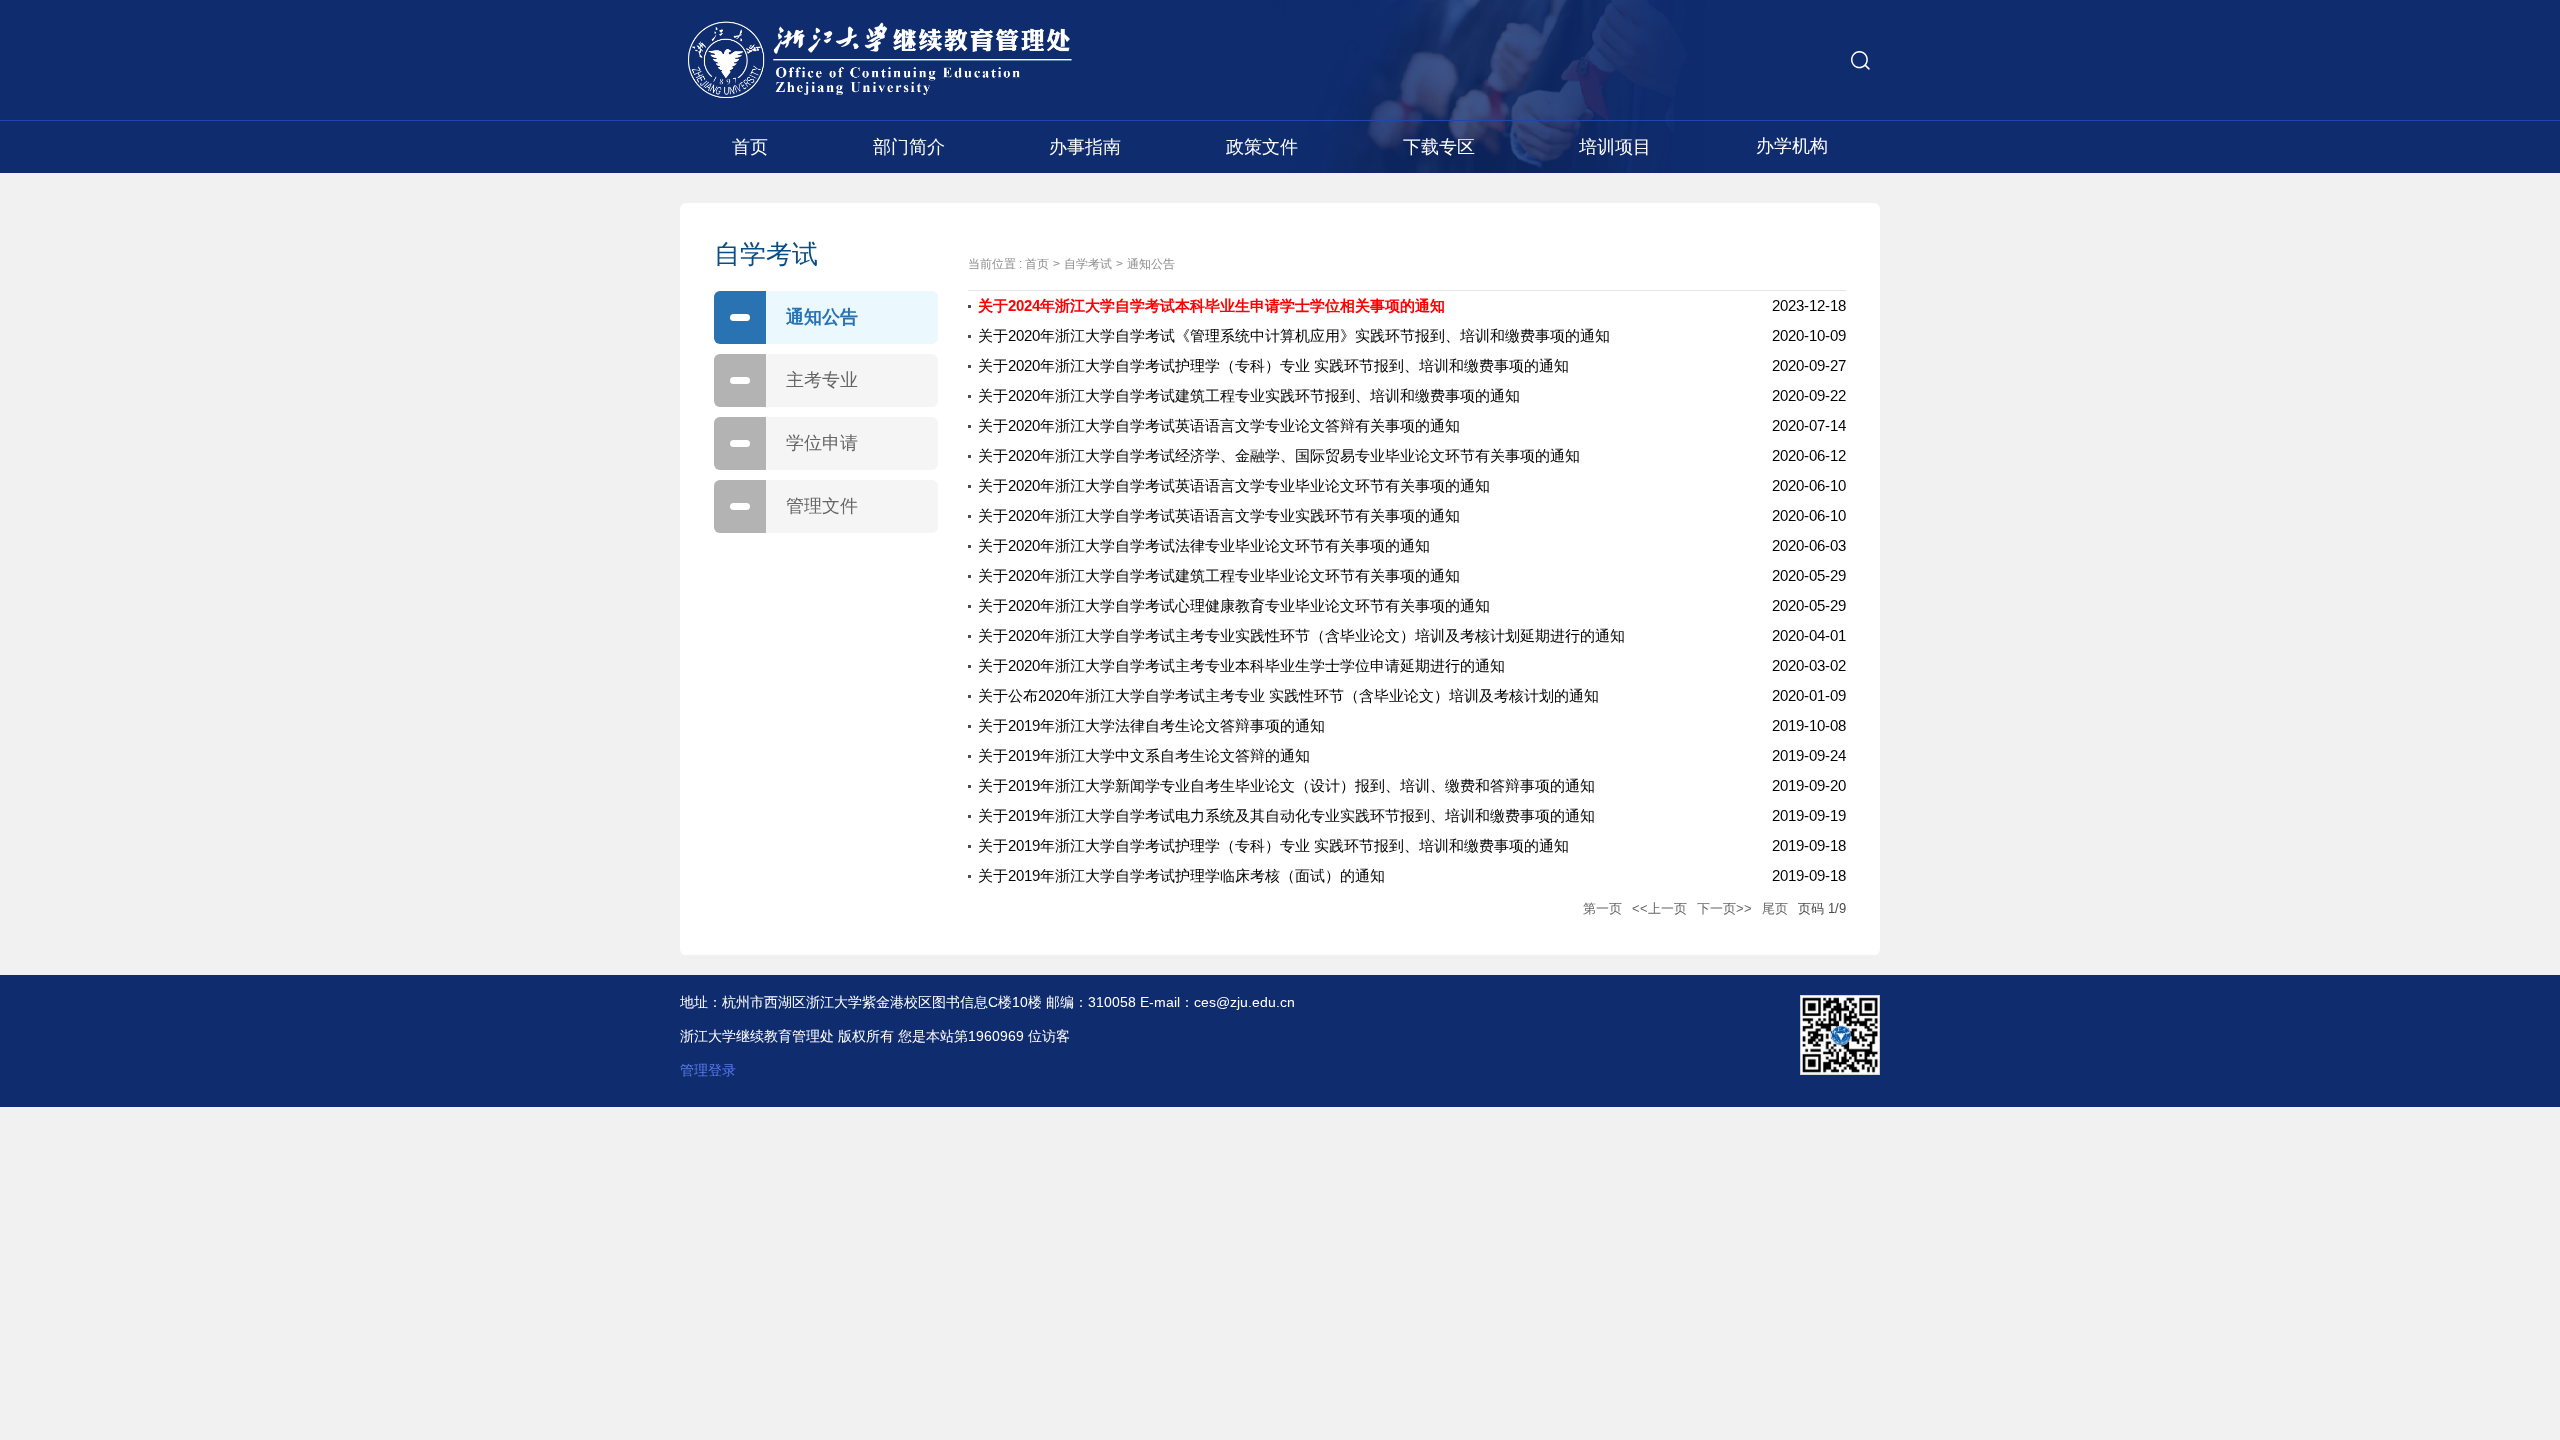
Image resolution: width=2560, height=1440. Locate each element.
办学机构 (1792, 146)
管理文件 (822, 506)
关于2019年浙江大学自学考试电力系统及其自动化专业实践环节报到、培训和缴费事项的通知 (1286, 815)
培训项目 (1615, 147)
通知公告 (822, 317)
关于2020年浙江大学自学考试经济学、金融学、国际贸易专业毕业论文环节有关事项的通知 (1279, 455)
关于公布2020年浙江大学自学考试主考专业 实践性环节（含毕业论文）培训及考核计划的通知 (1288, 695)
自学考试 (1088, 264)
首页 (750, 147)
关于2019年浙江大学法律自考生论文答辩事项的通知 (1151, 725)
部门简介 (909, 147)
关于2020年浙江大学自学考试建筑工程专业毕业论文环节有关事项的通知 (1219, 575)
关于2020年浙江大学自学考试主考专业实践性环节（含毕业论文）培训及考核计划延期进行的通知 (1301, 635)
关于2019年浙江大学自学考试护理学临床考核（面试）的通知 (1181, 875)
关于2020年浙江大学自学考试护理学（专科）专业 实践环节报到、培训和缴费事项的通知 (1273, 365)
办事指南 (1085, 147)
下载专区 (1439, 147)
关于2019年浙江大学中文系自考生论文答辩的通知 (1144, 755)
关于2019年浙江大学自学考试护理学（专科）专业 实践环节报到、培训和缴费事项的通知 (1273, 845)
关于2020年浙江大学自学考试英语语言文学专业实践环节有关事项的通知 (1219, 515)
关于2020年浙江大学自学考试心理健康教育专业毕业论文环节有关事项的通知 (1234, 605)
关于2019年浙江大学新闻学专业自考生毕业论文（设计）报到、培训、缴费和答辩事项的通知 (1286, 785)
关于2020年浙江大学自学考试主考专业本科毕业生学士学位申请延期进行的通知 (1241, 665)
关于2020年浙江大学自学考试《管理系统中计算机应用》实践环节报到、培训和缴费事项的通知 (1294, 335)
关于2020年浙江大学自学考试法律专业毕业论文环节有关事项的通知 (1204, 545)
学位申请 (822, 443)
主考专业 (822, 380)
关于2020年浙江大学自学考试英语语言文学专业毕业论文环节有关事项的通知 (1234, 485)
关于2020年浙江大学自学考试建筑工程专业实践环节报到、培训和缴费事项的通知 (1249, 395)
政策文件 (1262, 147)
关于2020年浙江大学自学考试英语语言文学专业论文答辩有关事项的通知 (1219, 425)
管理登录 (708, 1070)
